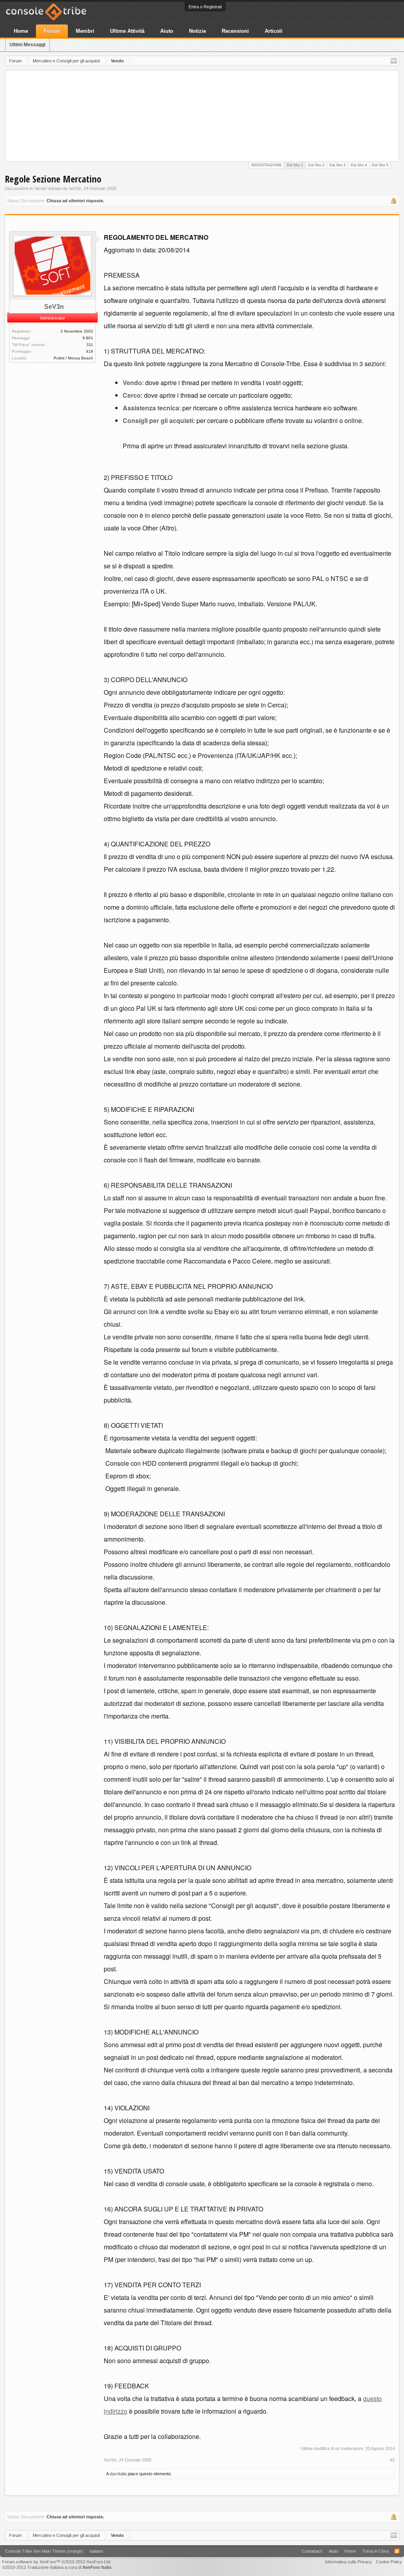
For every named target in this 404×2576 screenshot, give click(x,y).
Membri (85, 31)
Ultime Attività (127, 31)
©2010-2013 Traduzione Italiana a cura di (57, 2567)
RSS (397, 2551)
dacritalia (118, 2474)
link (139, 364)
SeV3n (75, 188)
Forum (52, 31)
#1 (393, 2460)
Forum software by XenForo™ (57, 2562)
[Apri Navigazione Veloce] (394, 61)
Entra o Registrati (205, 7)
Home (21, 31)
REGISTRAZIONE (267, 165)
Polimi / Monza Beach (73, 358)
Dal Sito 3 (338, 165)
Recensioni (235, 31)
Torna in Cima (375, 2551)
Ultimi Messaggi (27, 45)
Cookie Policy (389, 2562)
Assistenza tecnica (151, 408)
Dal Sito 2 (316, 165)
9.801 (88, 338)
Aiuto (167, 31)
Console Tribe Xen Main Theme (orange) (44, 2551)
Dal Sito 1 (295, 165)
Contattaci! (312, 2551)
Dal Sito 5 (380, 165)
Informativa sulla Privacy (349, 2562)
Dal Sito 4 (359, 165)
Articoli (274, 31)
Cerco (132, 395)
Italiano (96, 2551)
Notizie (197, 31)
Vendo (41, 188)
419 (90, 351)
